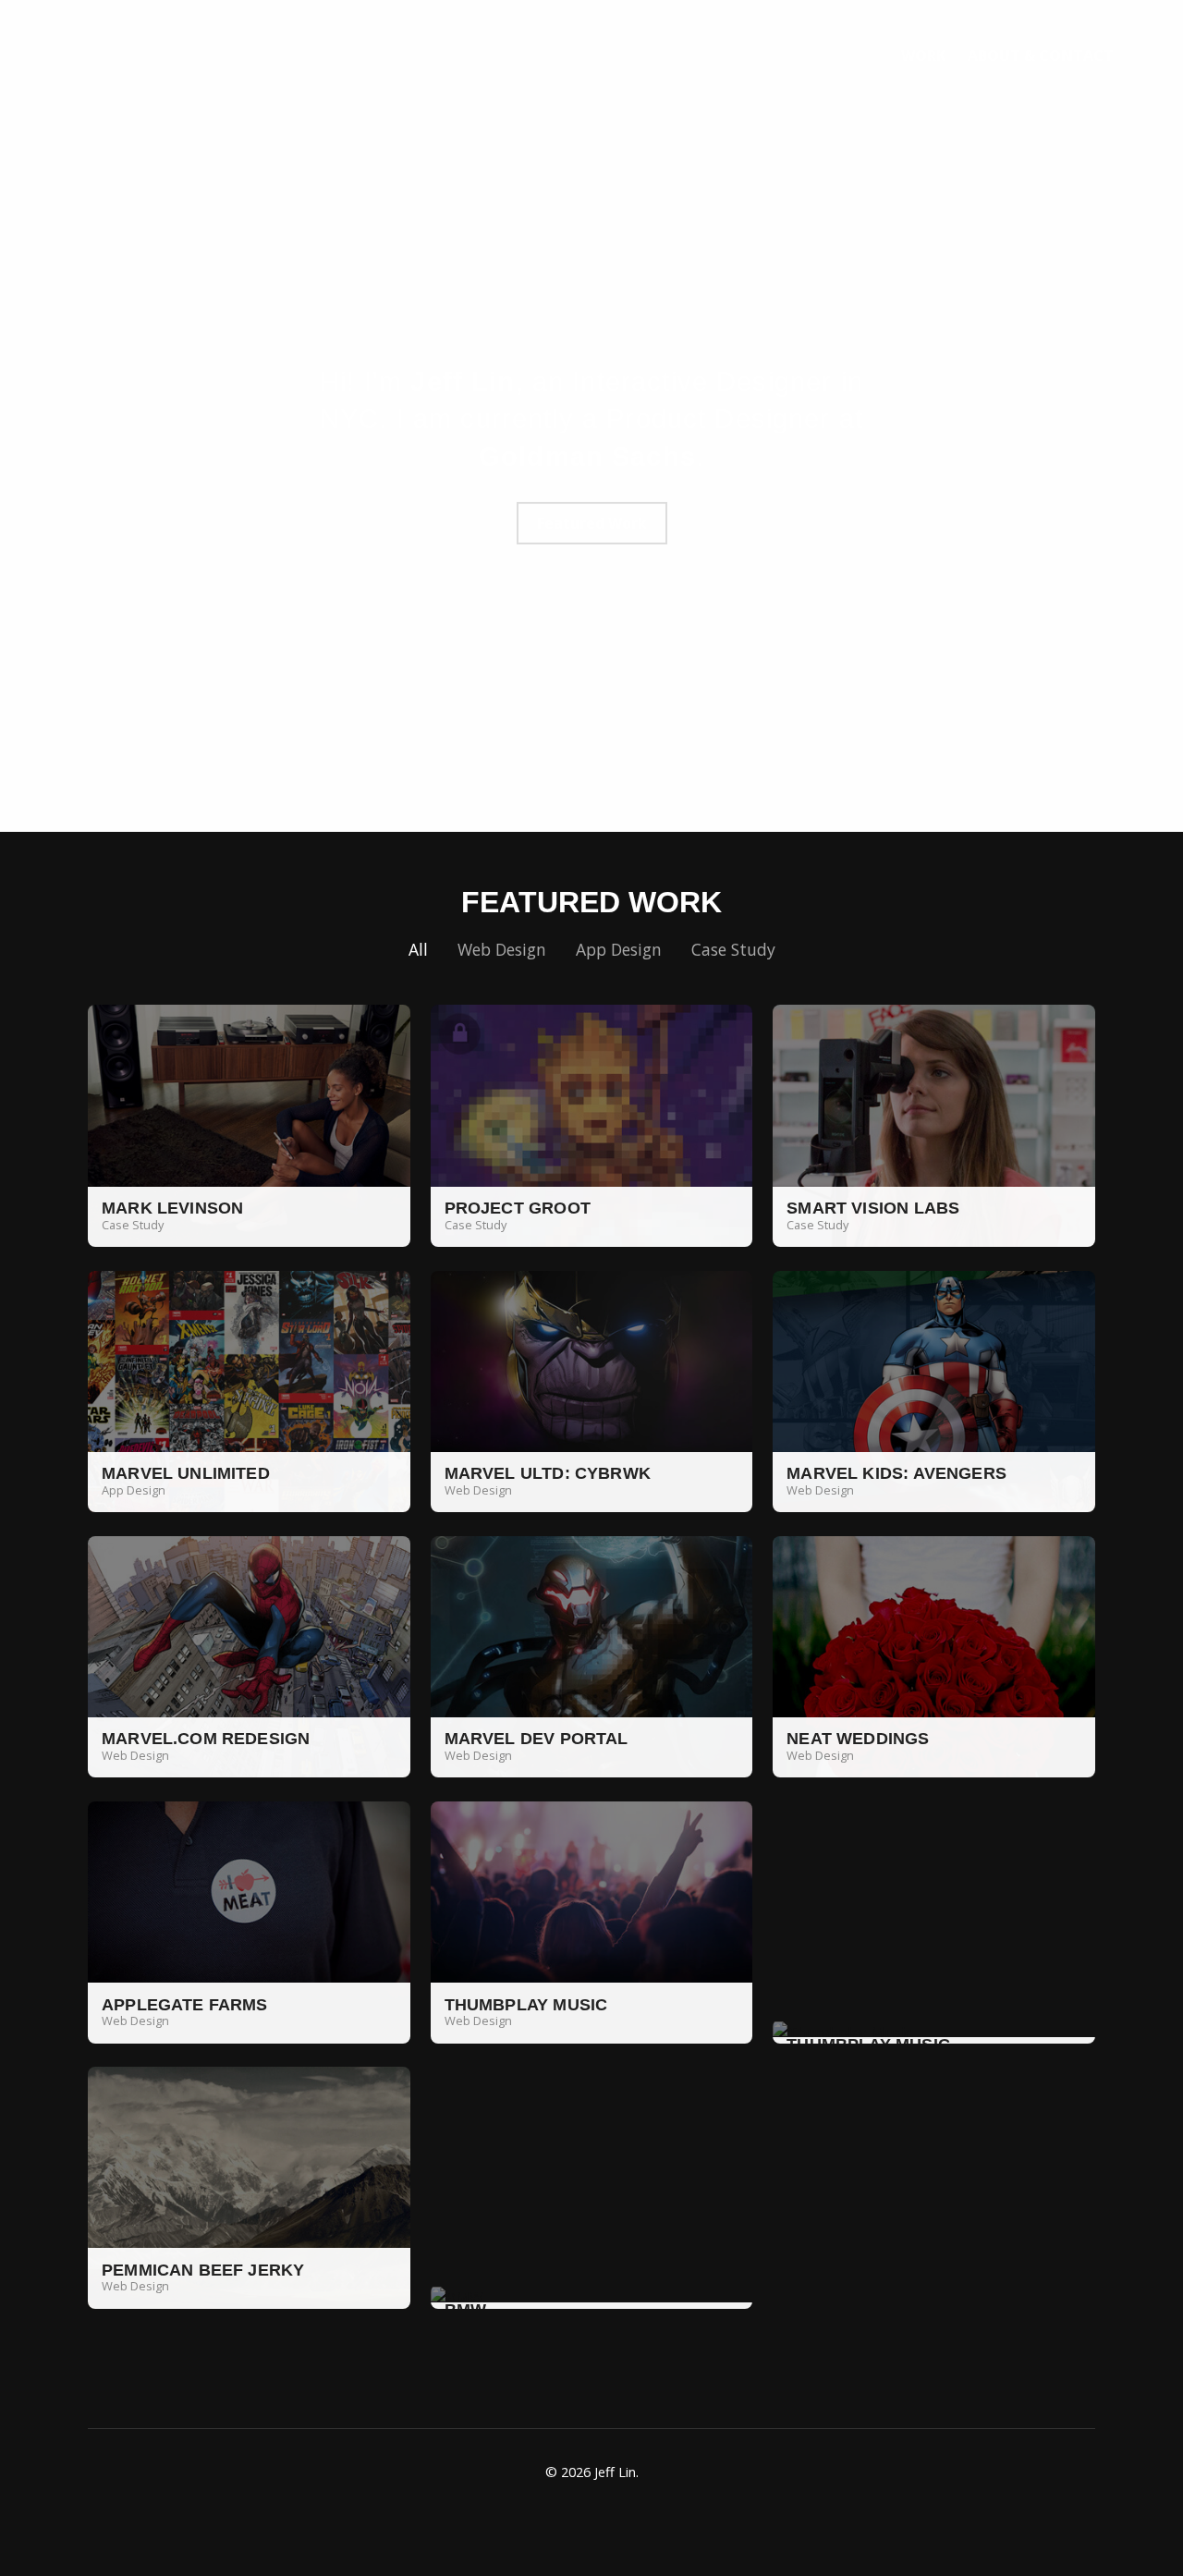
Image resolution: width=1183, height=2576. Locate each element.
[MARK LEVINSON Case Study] (249, 1125)
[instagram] (615, 2518)
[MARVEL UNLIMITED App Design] (249, 1390)
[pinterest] (568, 2518)
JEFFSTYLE (143, 55)
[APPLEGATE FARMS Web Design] (249, 1921)
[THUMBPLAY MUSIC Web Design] (592, 1921)
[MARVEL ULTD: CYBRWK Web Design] (592, 1390)
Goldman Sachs (587, 457)
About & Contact (1041, 55)
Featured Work (592, 523)
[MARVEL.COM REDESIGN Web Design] (249, 1655)
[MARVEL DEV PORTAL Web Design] (592, 1655)
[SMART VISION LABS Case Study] (934, 1125)
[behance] (661, 2518)
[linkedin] (522, 2518)
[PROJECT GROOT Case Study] (592, 1125)
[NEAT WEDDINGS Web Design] (934, 1655)
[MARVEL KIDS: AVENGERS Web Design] (934, 1390)
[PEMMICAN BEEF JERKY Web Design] (249, 2186)
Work (923, 55)
